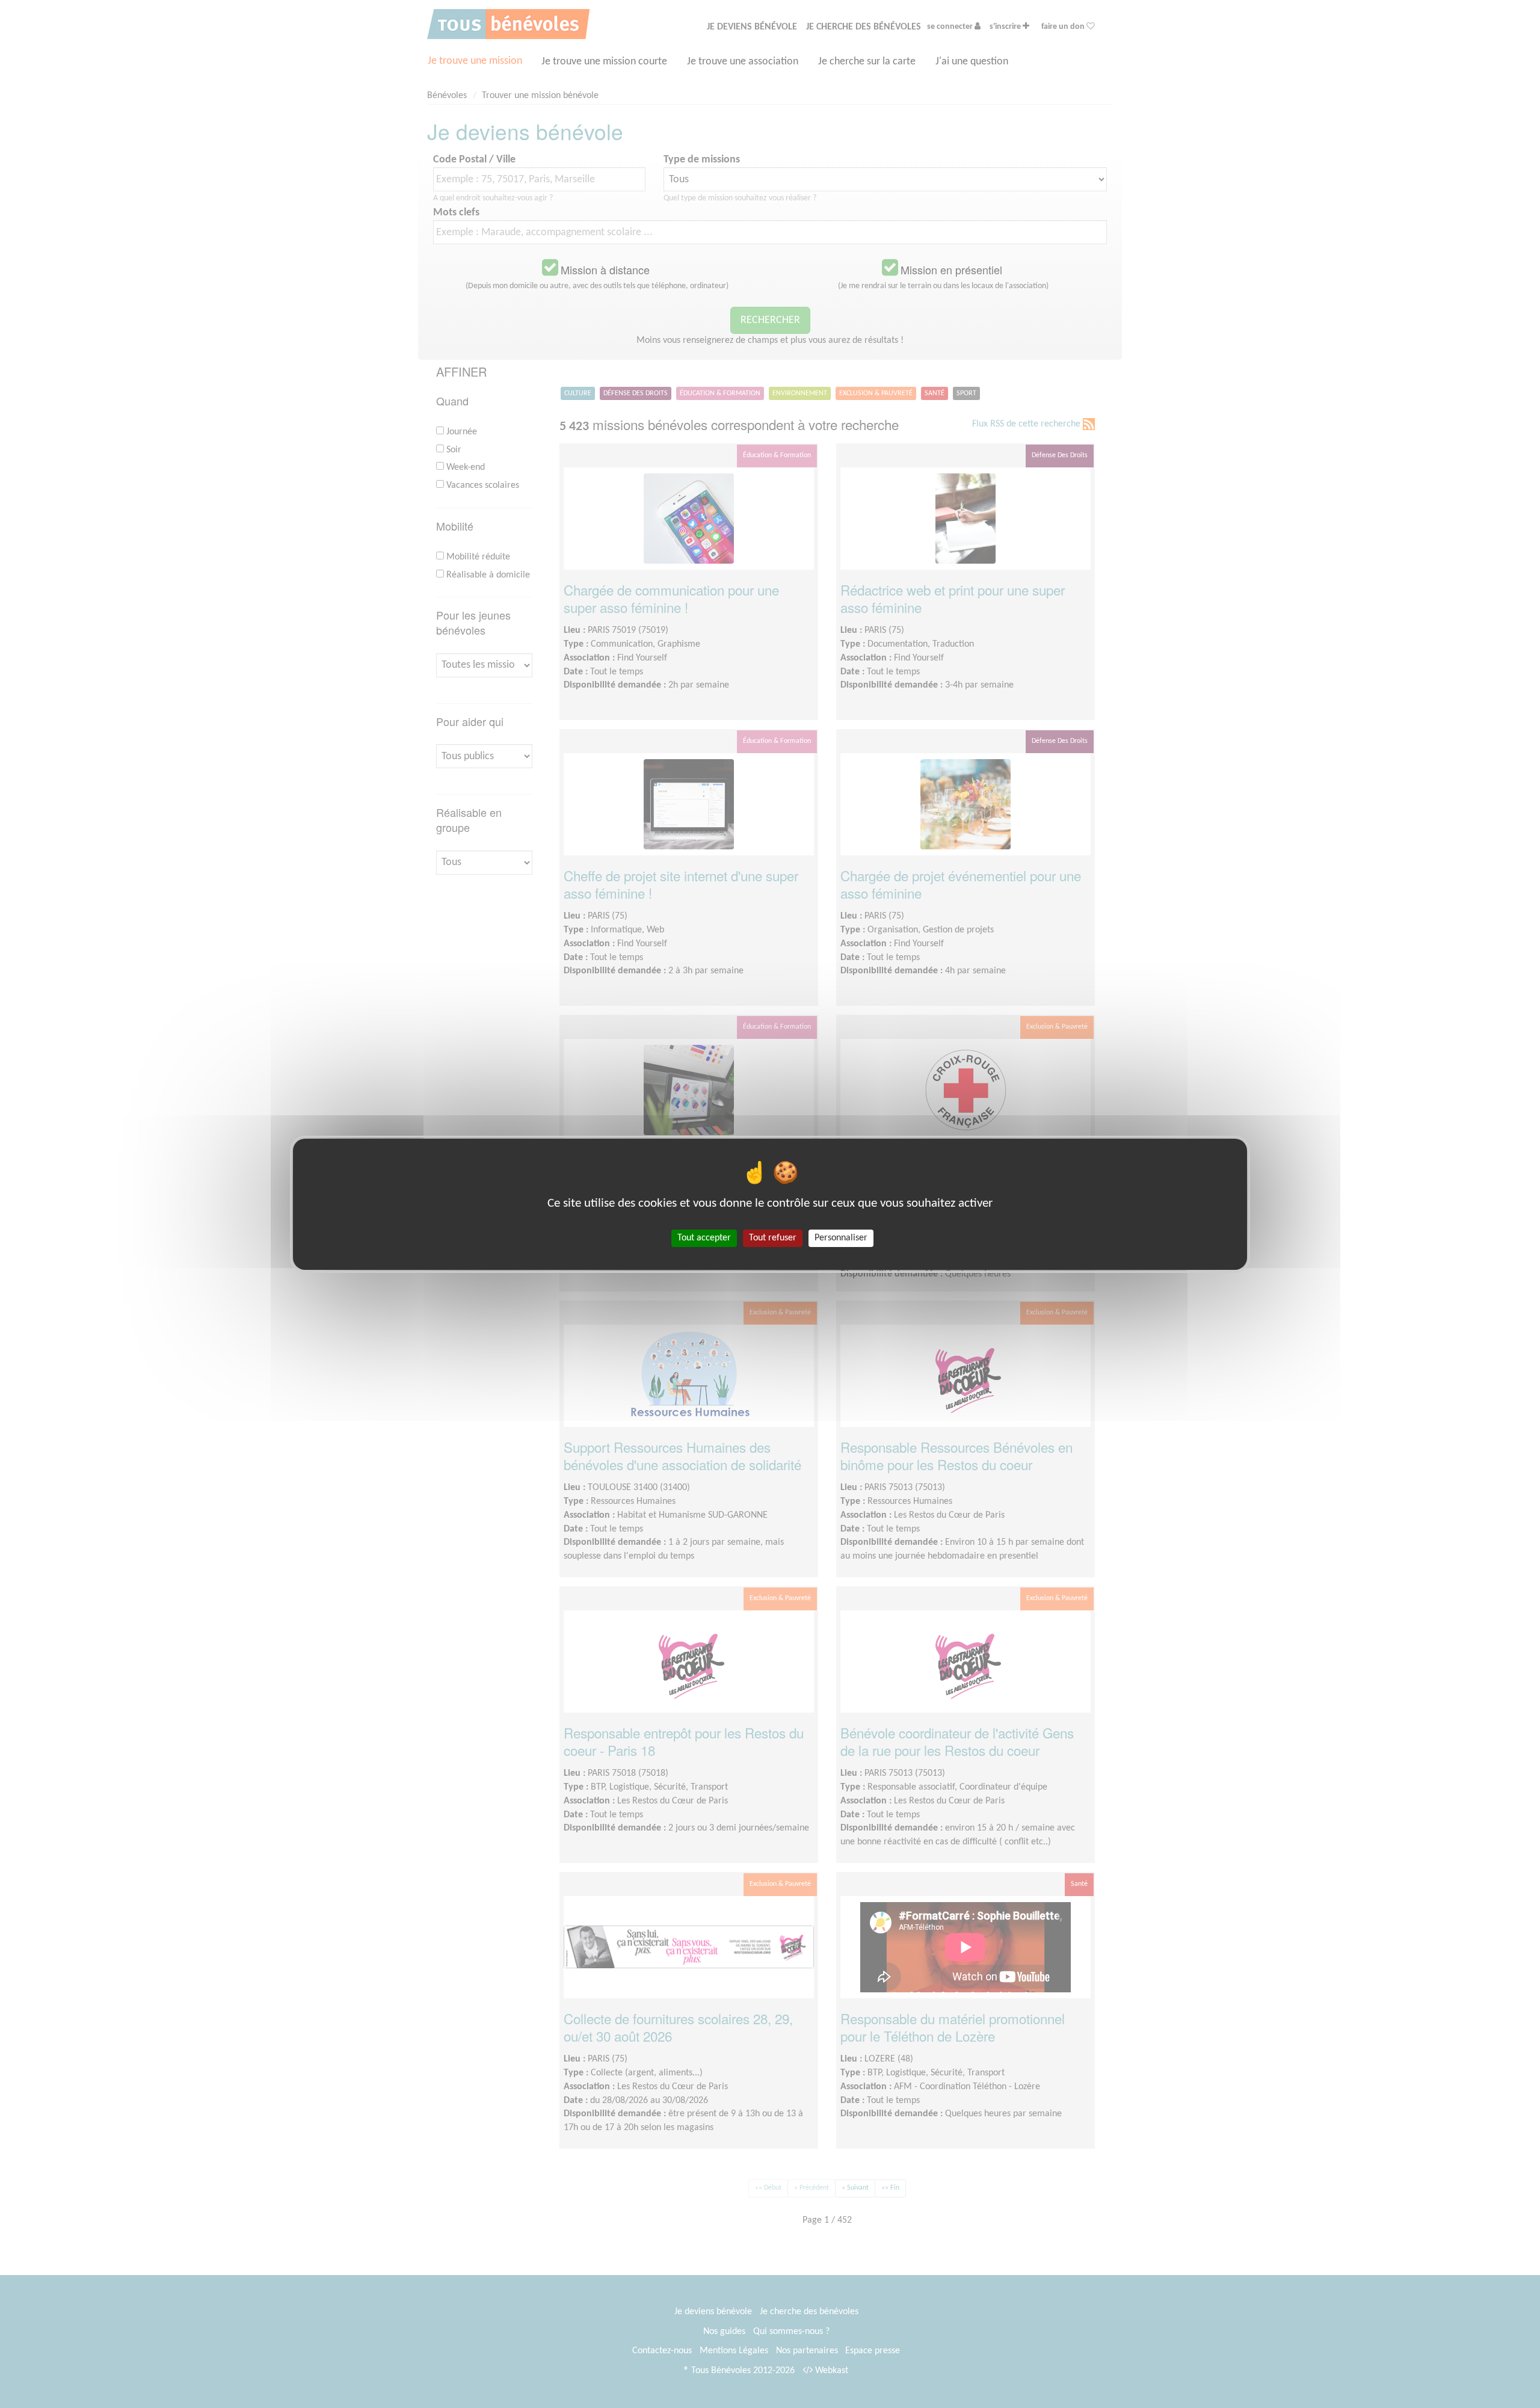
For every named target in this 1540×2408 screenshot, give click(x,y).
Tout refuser (773, 1237)
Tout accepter (704, 1237)
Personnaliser (841, 1237)
